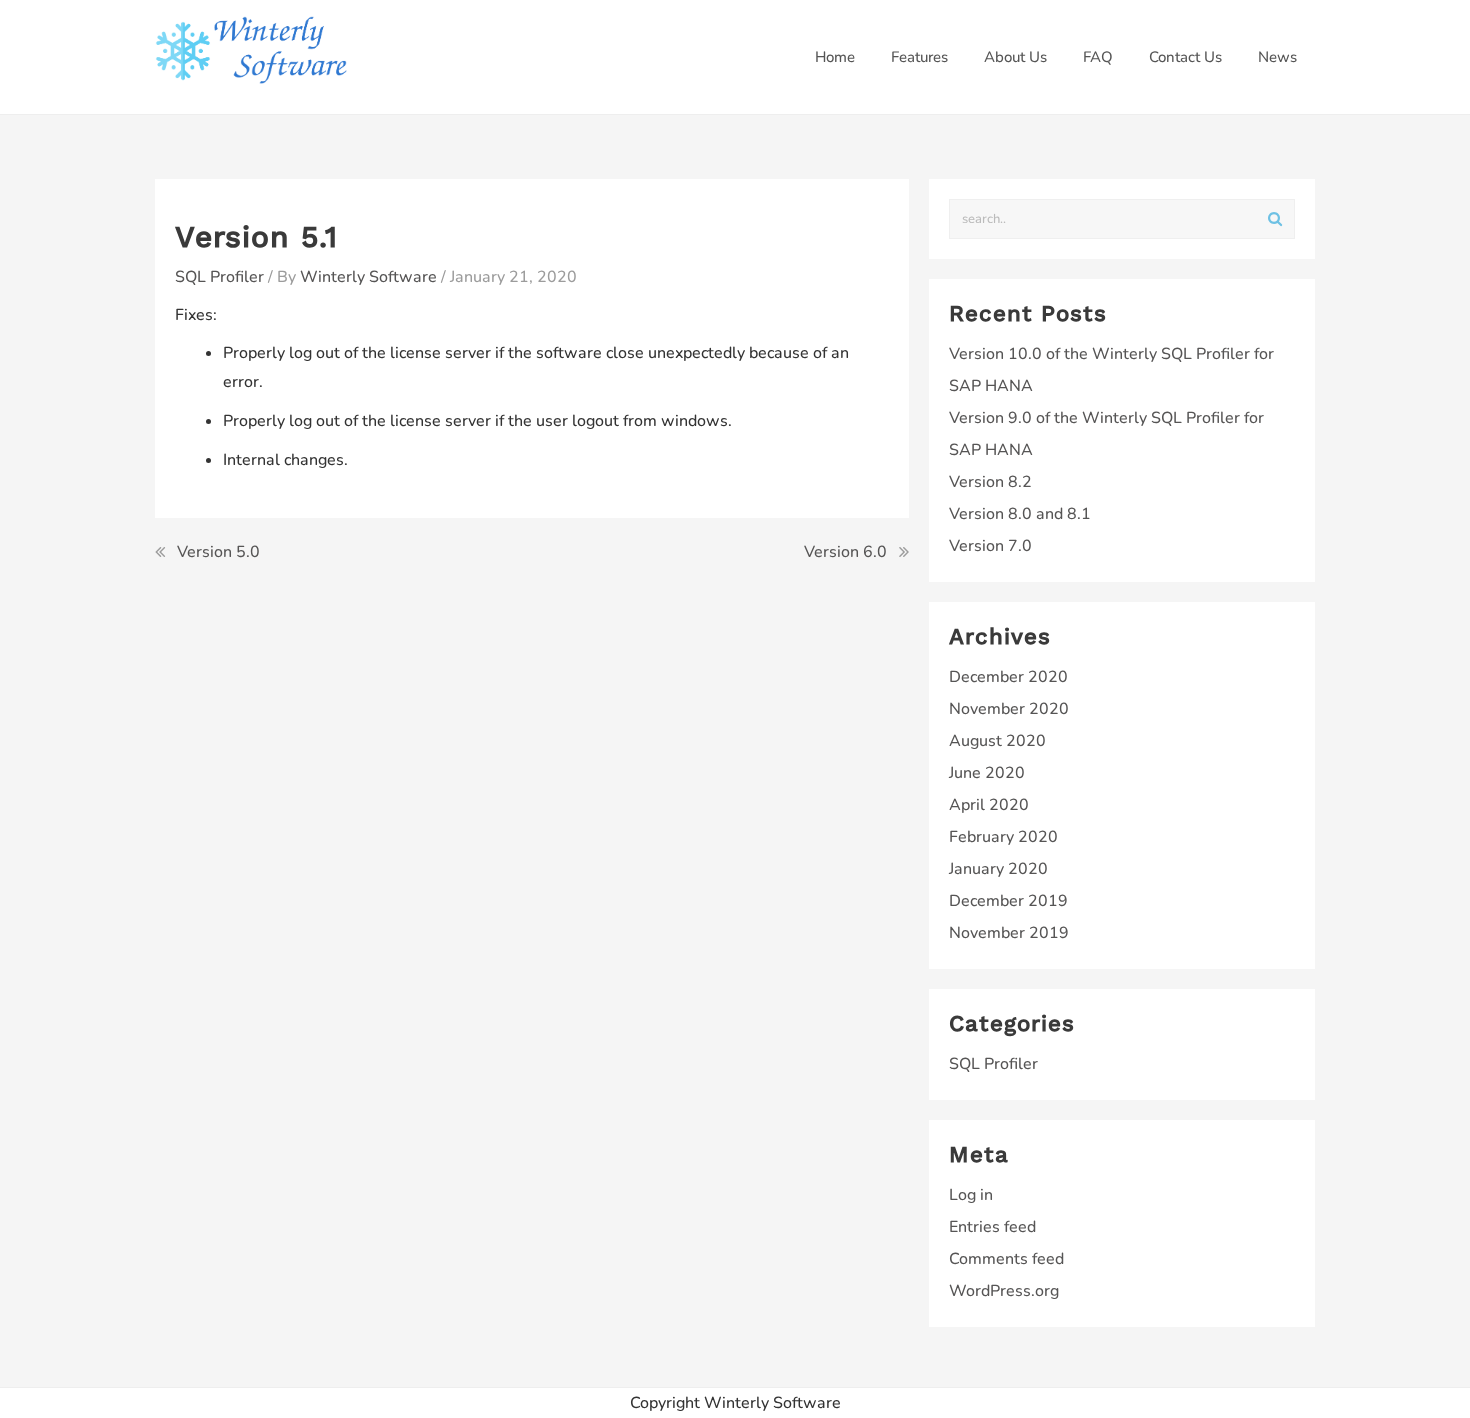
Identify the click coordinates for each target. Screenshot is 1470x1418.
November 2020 (1009, 709)
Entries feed (992, 1227)
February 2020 (1003, 837)
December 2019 (1008, 901)
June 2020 (987, 773)
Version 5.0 (218, 552)
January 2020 (998, 869)
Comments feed (1006, 1259)
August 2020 (997, 741)
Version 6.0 (845, 552)
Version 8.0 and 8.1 (1020, 514)
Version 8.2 (990, 482)
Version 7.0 (990, 546)
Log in (971, 1195)
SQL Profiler (219, 277)
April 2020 (989, 805)
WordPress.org (1004, 1291)
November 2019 (1009, 933)
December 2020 (1008, 677)
